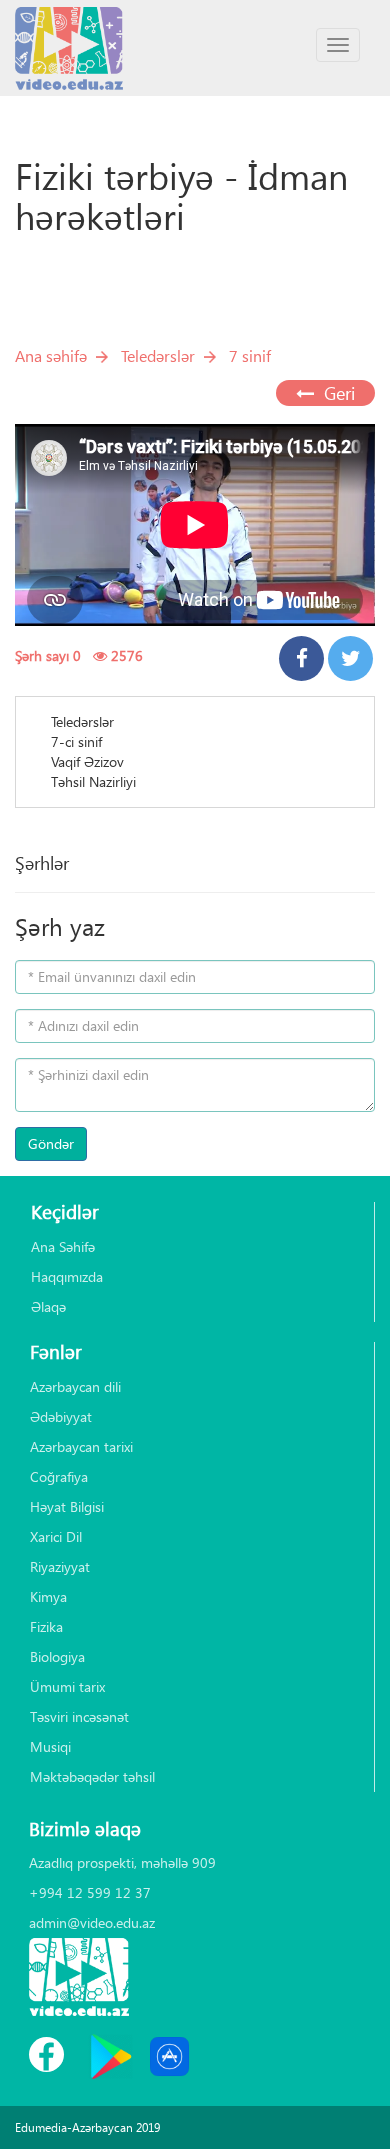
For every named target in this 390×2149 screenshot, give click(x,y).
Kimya (48, 1596)
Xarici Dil (56, 1536)
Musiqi (50, 1746)
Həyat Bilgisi (67, 1506)
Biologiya (57, 1656)
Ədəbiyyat (61, 1416)
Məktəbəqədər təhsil (92, 1776)
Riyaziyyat (60, 1566)
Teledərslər (158, 355)
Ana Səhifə (63, 1246)
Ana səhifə (51, 355)
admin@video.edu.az (92, 1922)
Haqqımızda (67, 1276)
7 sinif (250, 355)
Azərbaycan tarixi (81, 1446)
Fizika (46, 1626)
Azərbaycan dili (75, 1386)
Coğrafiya (59, 1476)
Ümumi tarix (67, 1686)
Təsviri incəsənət (79, 1716)
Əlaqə (48, 1306)
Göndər (51, 1143)
